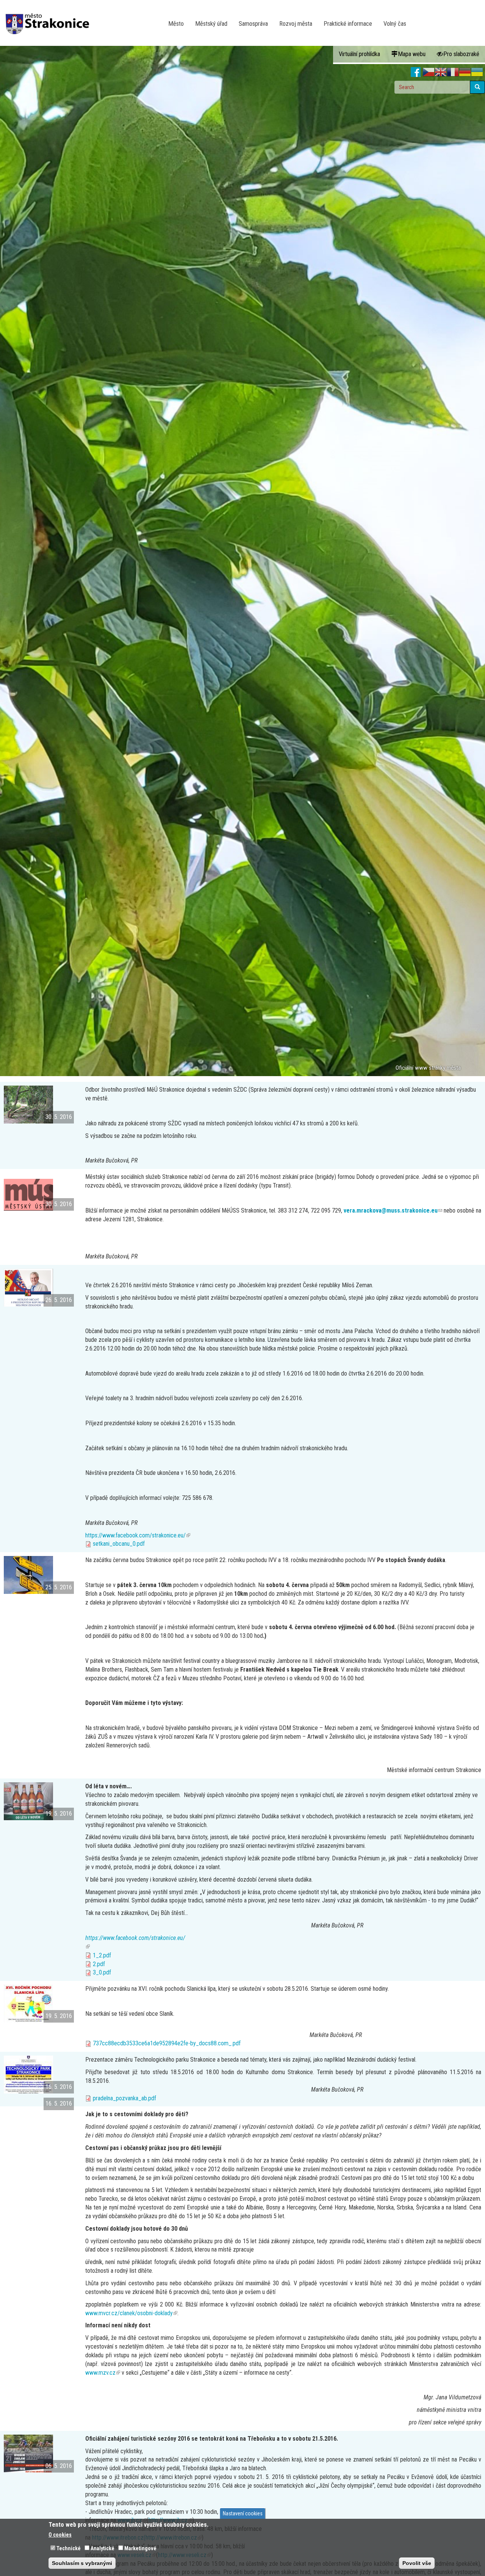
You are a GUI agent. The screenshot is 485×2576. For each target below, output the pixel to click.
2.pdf (99, 1964)
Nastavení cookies (243, 2513)
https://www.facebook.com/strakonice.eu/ (138, 1535)
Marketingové (140, 2548)
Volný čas (395, 24)
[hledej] (477, 87)
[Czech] (429, 72)
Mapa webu (412, 54)
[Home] (50, 19)
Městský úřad (211, 24)
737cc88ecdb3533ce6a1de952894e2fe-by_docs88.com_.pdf (167, 2043)
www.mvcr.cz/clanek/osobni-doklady (131, 2313)
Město (176, 24)
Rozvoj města (296, 24)
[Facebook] (416, 72)
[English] (441, 72)
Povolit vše (417, 2563)
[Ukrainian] (477, 72)
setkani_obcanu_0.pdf (119, 1544)
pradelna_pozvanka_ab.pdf (124, 2098)
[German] (465, 72)
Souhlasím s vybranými (82, 2563)
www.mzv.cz (103, 2373)
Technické (69, 2548)
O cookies (60, 2535)
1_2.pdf (102, 1955)
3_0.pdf (102, 1972)
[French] (453, 72)
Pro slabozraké (461, 54)
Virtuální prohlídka (359, 54)
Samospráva (253, 24)
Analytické (102, 2548)
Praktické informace (348, 24)
